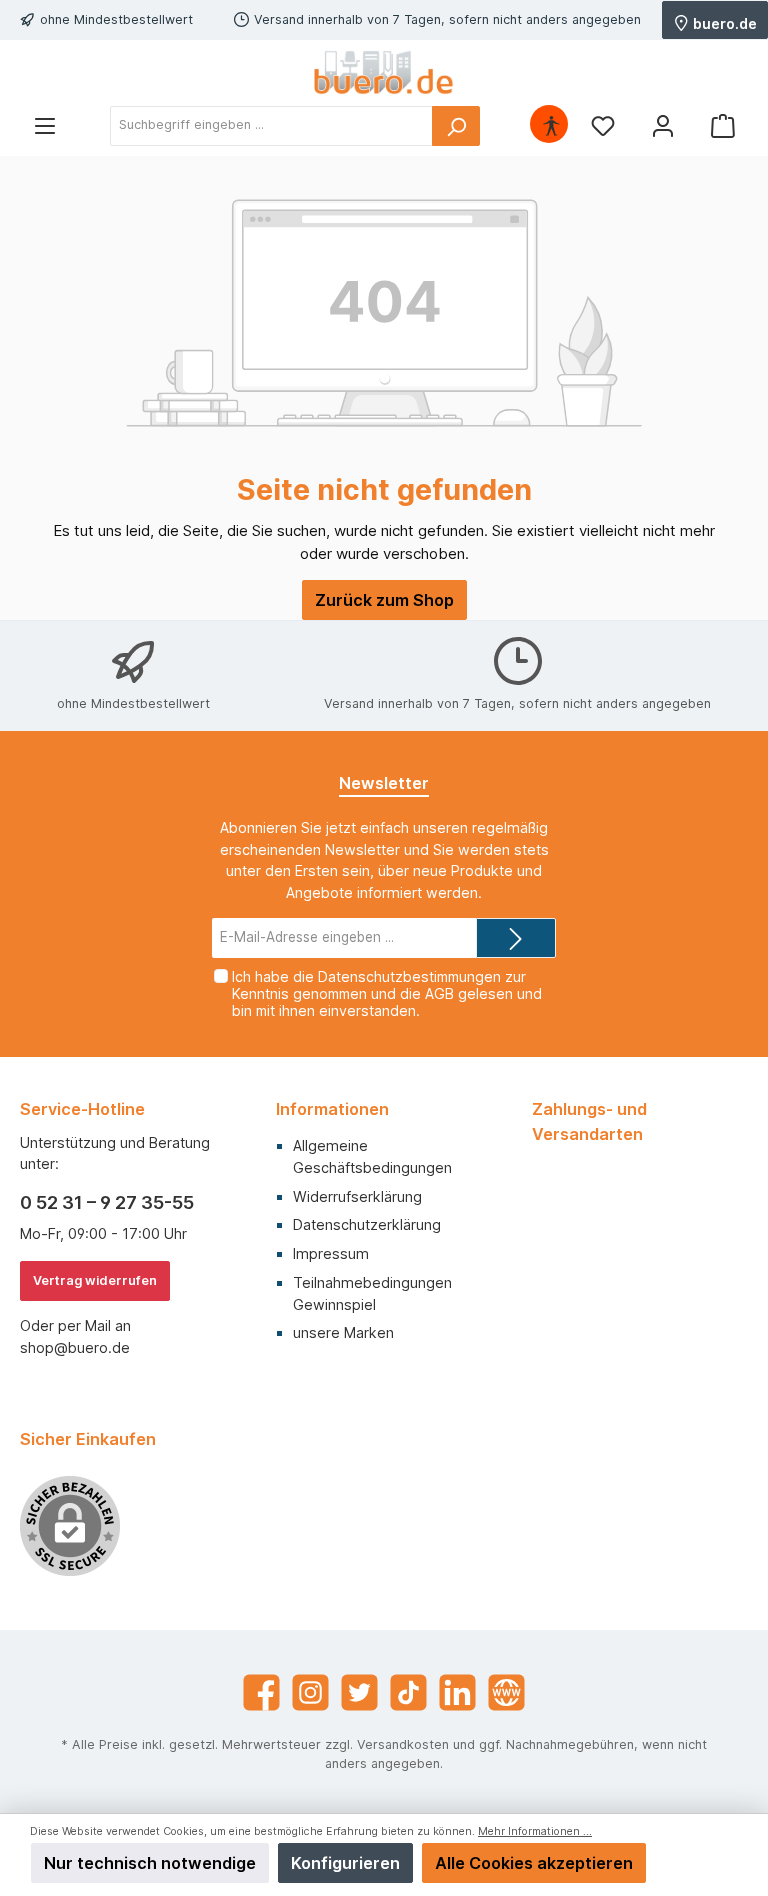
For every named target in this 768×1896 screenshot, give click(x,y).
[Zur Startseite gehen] (384, 72)
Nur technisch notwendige (150, 1863)
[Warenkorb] (723, 125)
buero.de (723, 22)
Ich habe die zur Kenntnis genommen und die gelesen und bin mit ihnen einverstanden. (387, 993)
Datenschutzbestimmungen (409, 976)
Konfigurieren (345, 1863)
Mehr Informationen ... (535, 1831)
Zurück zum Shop (384, 600)
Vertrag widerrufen (95, 1280)
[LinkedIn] (457, 1692)
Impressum (331, 1253)
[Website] (506, 1692)
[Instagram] (310, 1692)
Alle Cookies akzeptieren (534, 1863)
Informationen (332, 1109)
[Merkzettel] (603, 125)
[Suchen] (456, 126)
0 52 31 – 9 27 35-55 (107, 1202)
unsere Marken (343, 1332)
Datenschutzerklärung (367, 1224)
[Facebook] (261, 1692)
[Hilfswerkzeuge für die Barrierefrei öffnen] (551, 125)
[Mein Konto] (663, 125)
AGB (439, 993)
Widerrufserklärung (357, 1196)
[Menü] (45, 125)
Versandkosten (403, 1744)
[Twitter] (359, 1692)
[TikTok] (408, 1692)
